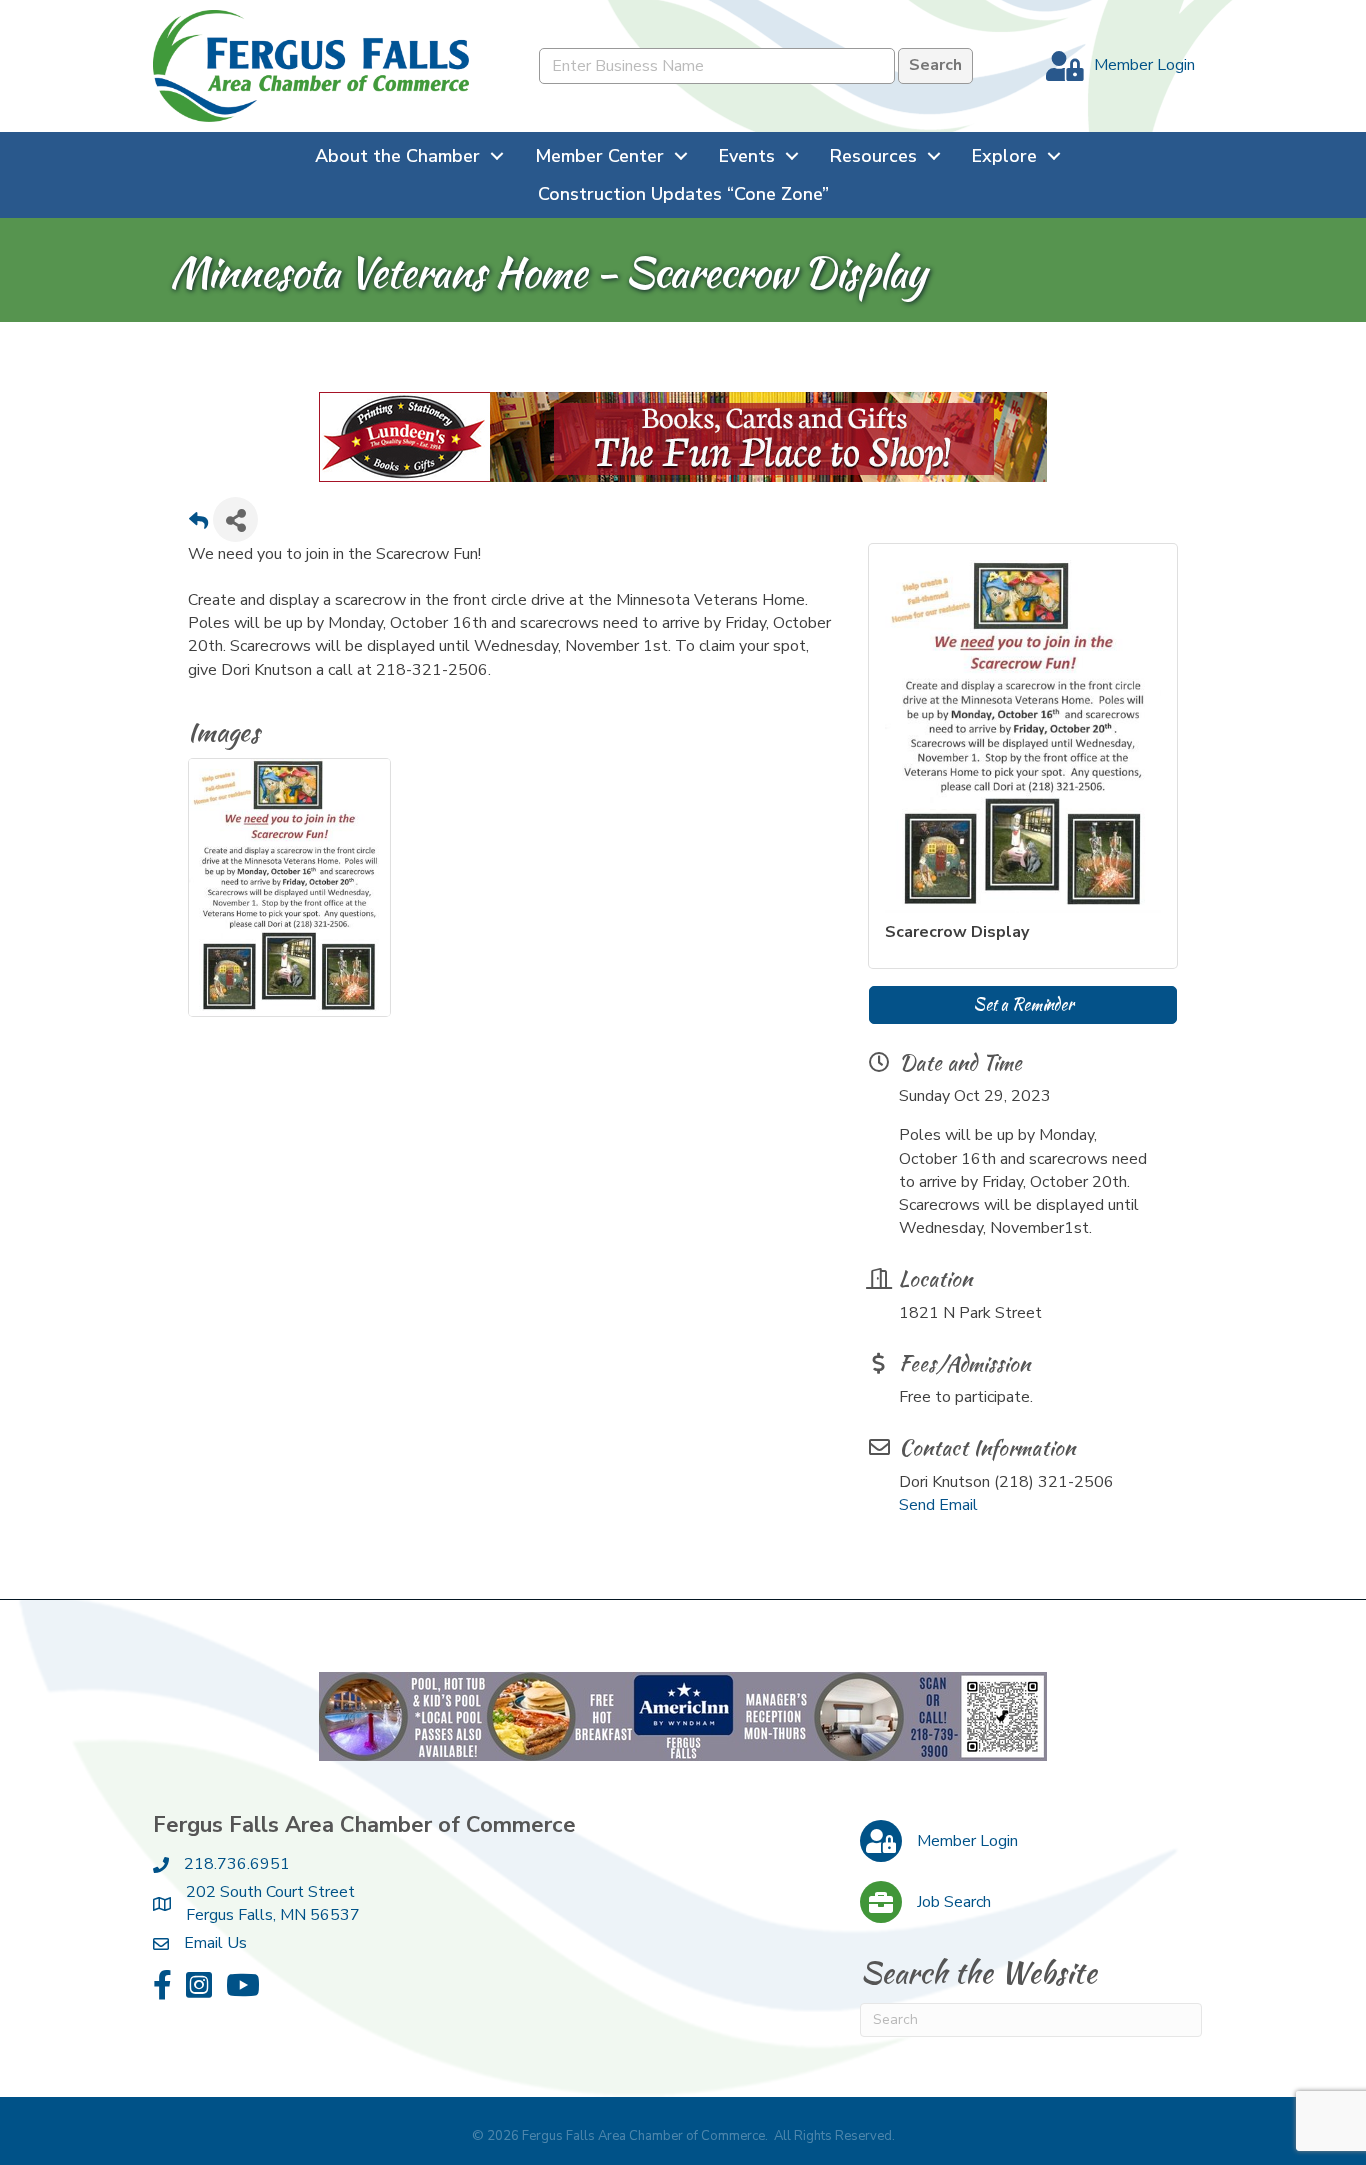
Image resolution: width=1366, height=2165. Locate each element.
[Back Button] (198, 525)
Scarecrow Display (957, 932)
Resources (873, 156)
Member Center (599, 156)
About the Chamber (397, 156)
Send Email (938, 1505)
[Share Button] (235, 519)
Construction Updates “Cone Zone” (683, 194)
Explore (1004, 156)
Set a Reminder (1023, 1004)
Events (747, 156)
